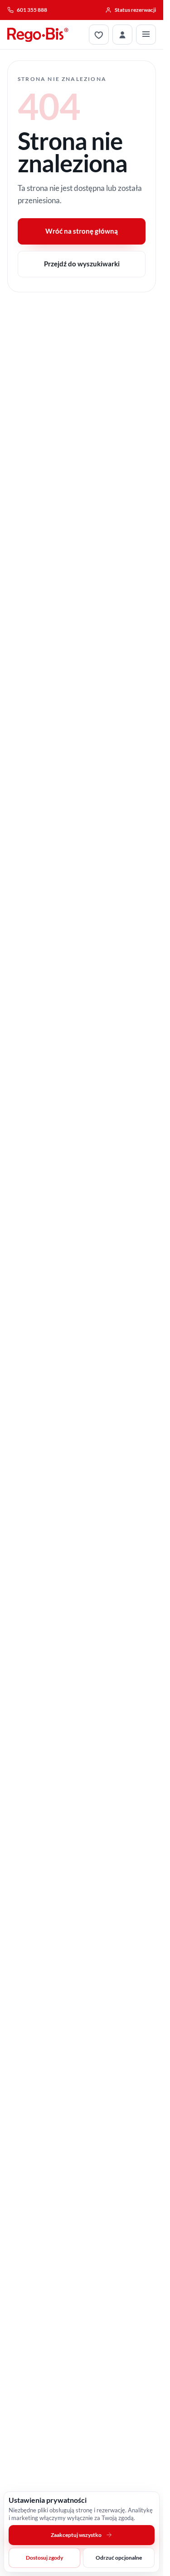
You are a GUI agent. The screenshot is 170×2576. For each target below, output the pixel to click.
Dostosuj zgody (44, 2558)
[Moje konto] (122, 35)
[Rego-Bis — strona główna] (38, 35)
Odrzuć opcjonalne (119, 2558)
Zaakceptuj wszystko (76, 2535)
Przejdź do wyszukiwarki (82, 264)
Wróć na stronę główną (82, 231)
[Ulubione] (99, 35)
